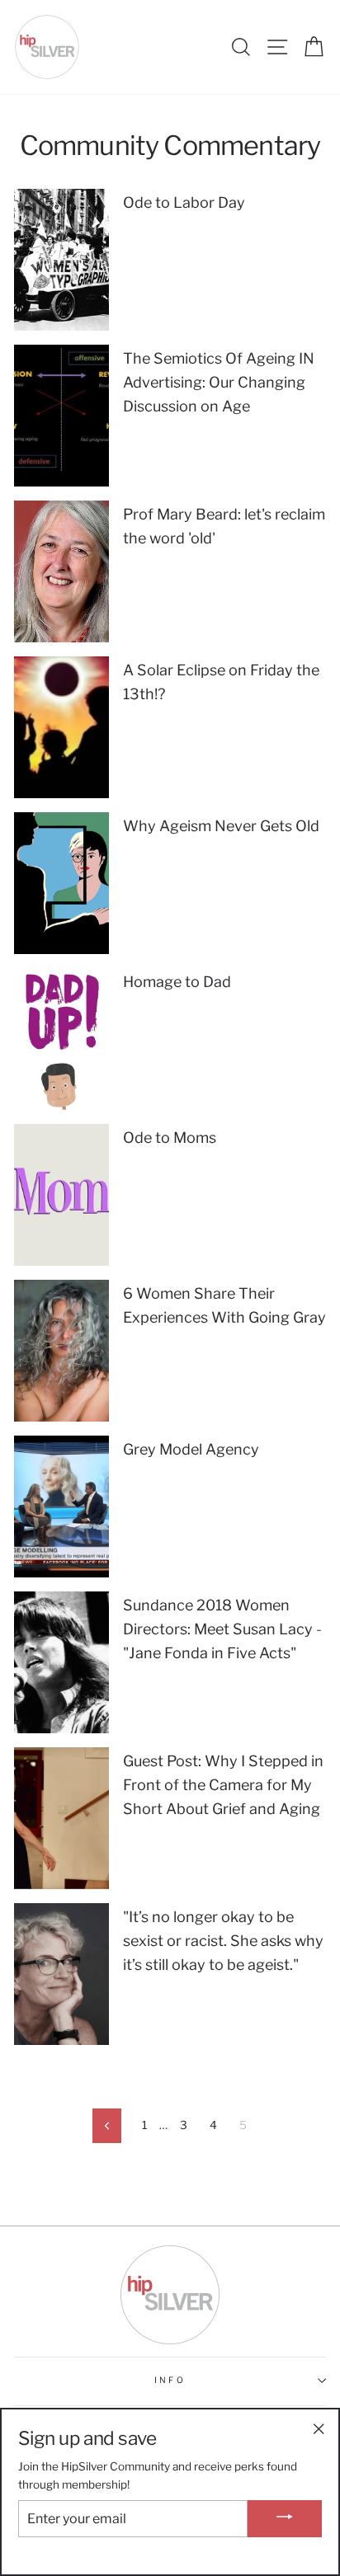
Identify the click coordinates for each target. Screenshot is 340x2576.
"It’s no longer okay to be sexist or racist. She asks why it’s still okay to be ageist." (223, 1941)
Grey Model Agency (191, 1449)
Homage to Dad (177, 982)
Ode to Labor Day (184, 202)
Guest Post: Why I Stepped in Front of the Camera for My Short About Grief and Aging (223, 1785)
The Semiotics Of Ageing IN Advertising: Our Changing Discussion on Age (219, 382)
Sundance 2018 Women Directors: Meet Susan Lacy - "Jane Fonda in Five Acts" (222, 1629)
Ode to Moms (170, 1138)
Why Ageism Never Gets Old (221, 826)
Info (170, 2380)
